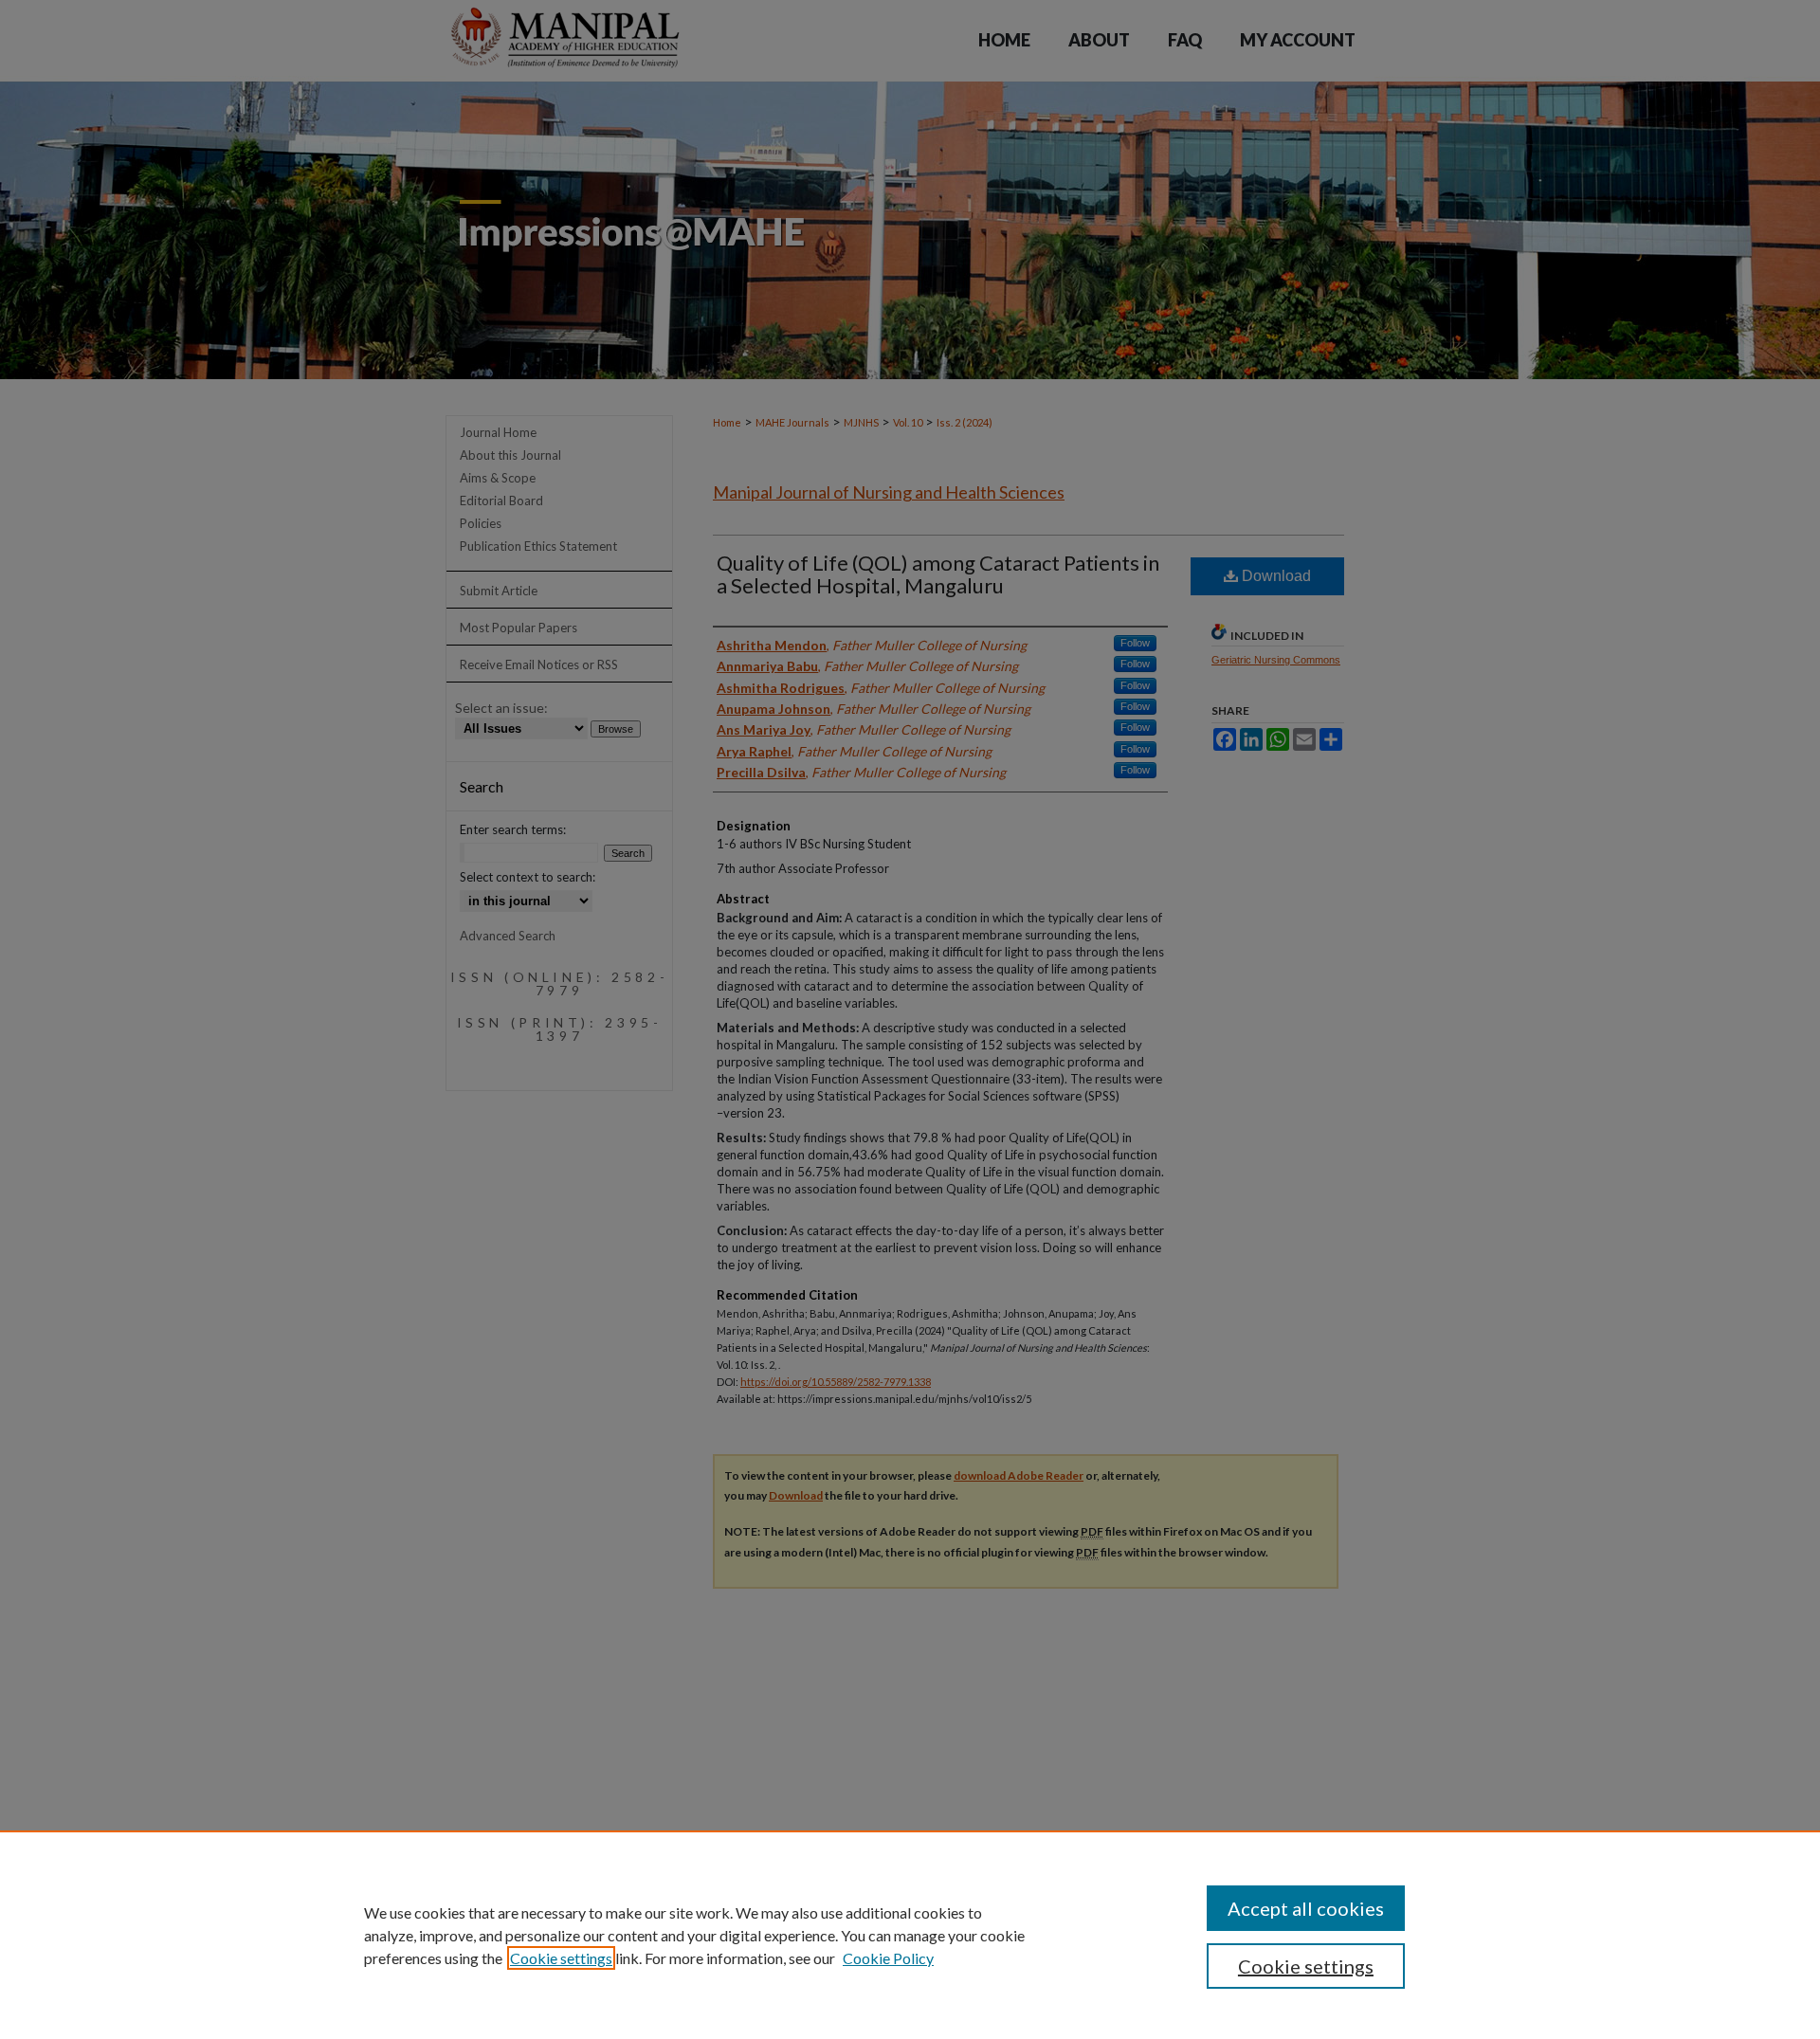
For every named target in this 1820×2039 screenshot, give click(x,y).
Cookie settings (561, 1958)
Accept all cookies (1306, 1908)
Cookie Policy (888, 1958)
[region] (910, 1935)
